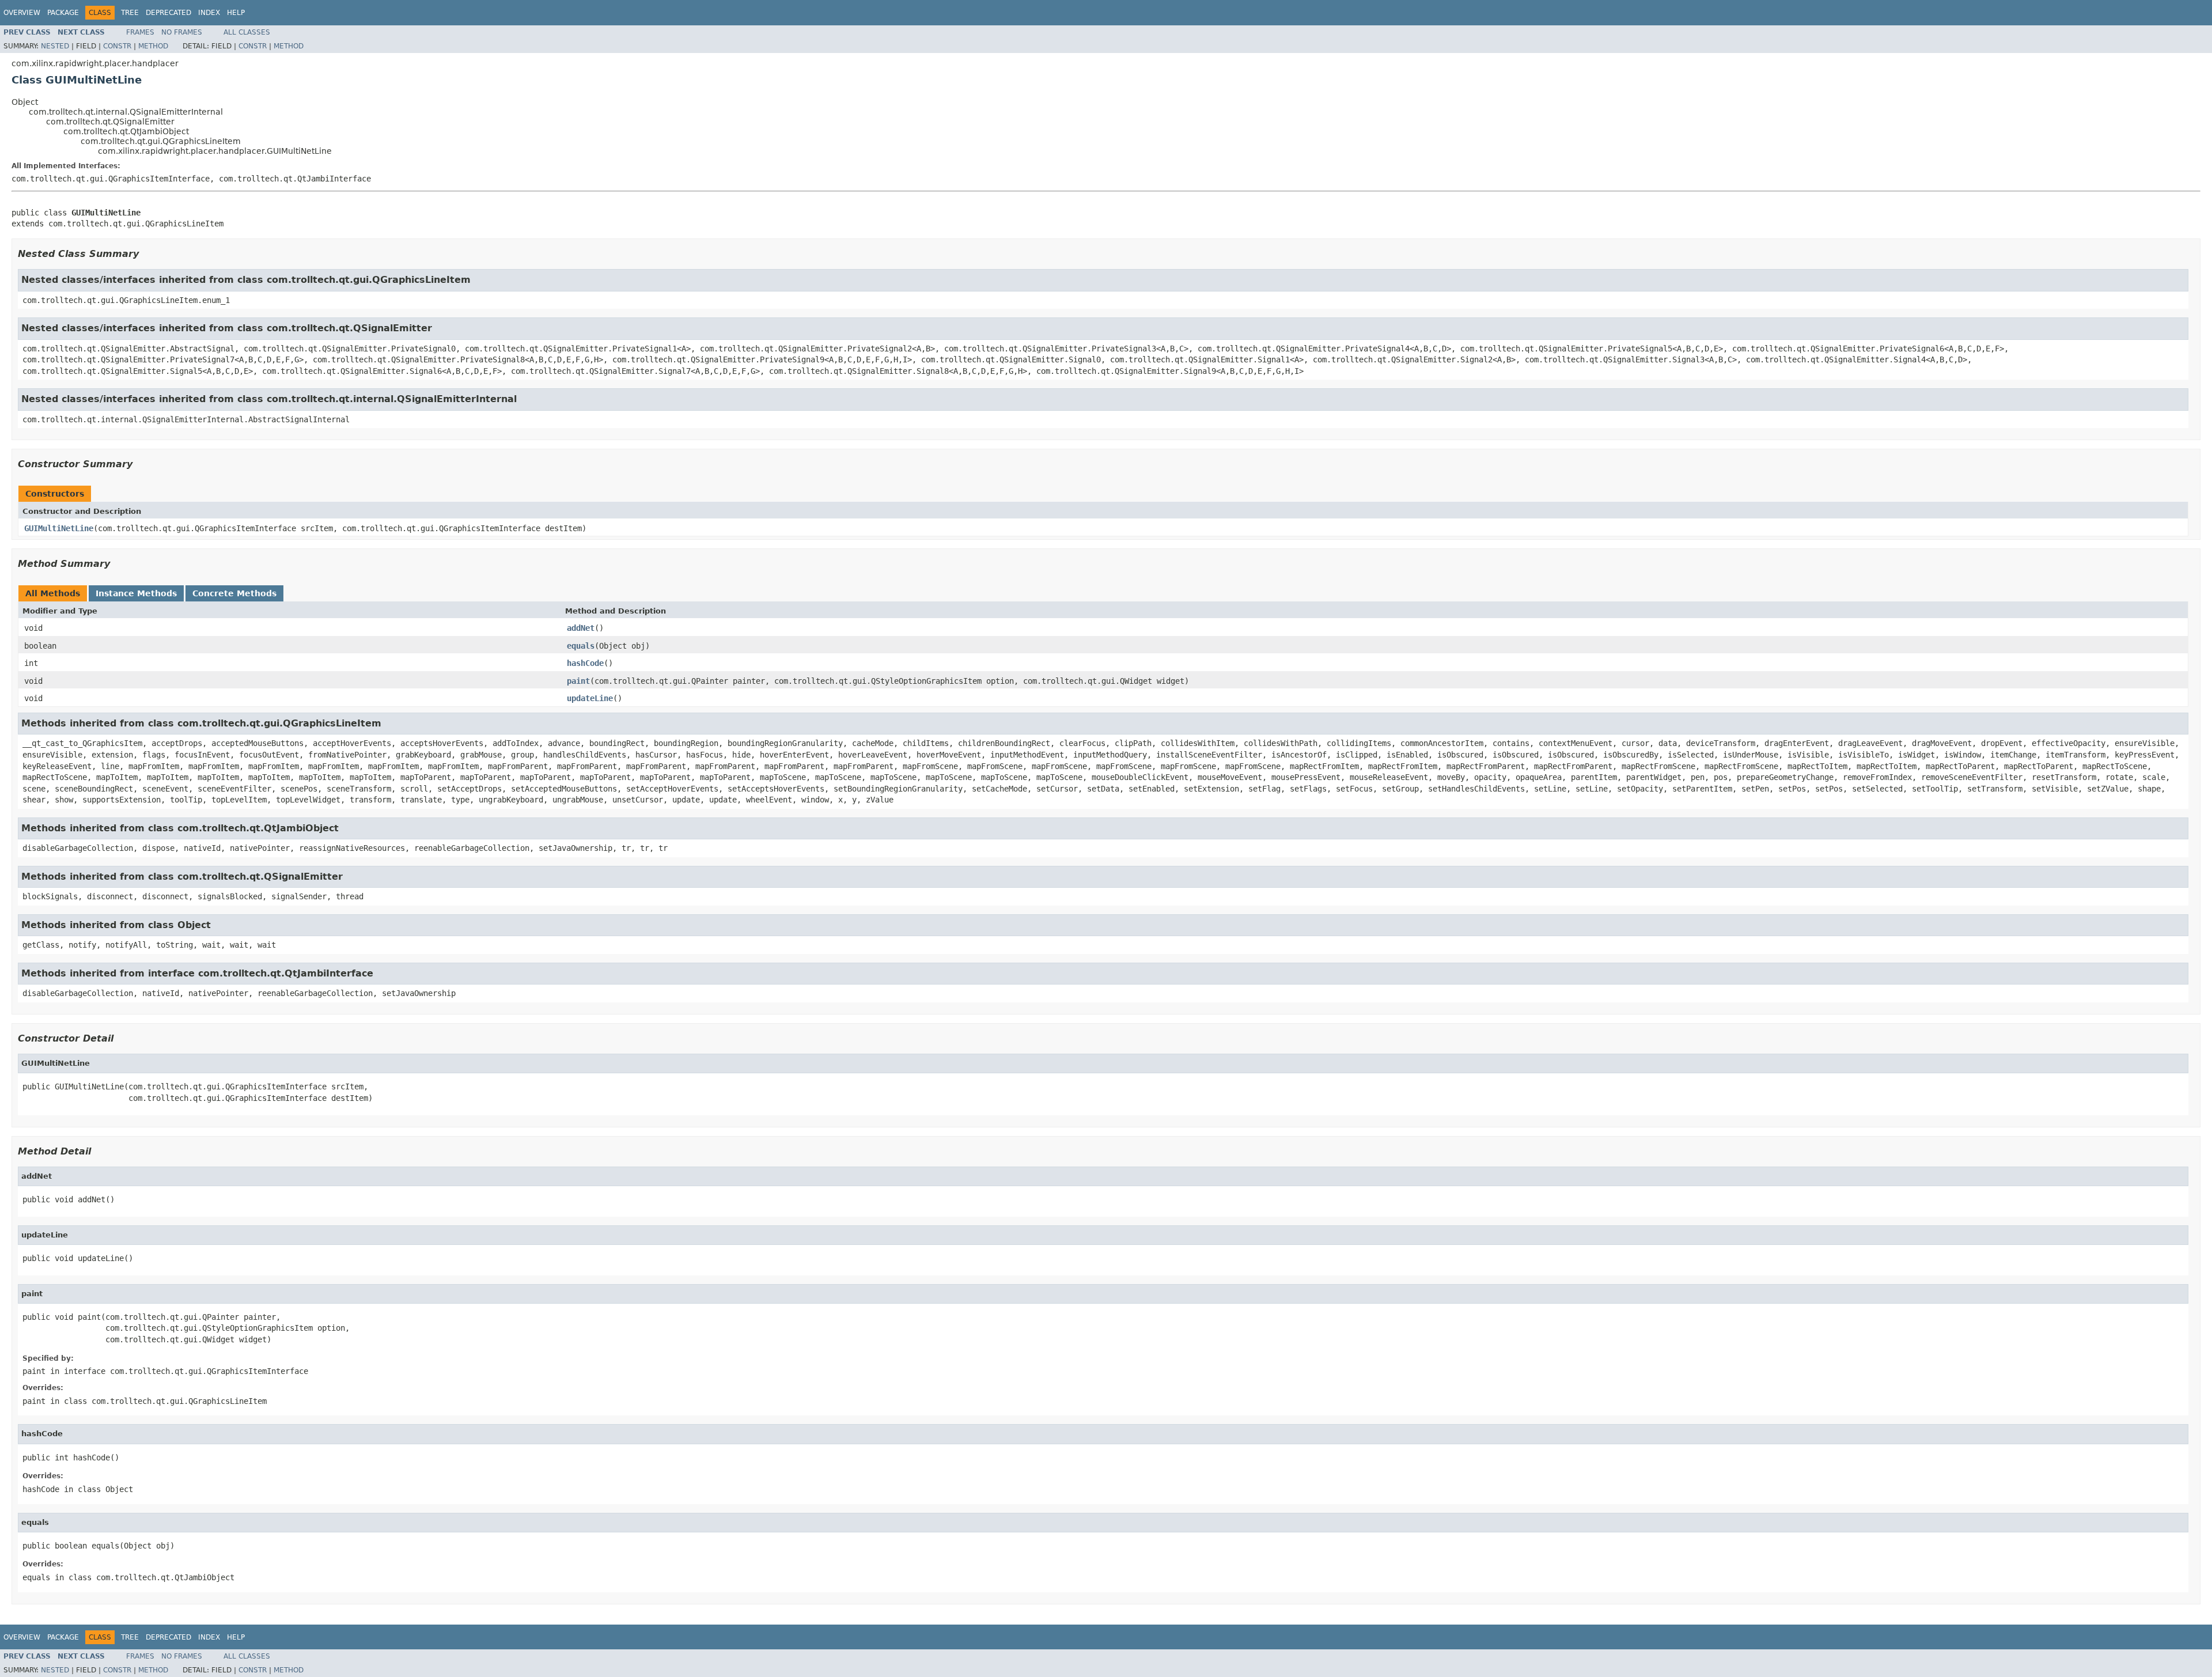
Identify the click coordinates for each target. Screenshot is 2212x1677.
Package (63, 13)
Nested (55, 46)
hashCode (585, 663)
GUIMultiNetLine (59, 528)
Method (153, 46)
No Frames (182, 32)
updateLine (590, 698)
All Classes (247, 32)
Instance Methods (136, 593)
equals (581, 646)
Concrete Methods (234, 593)
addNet (581, 628)
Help (236, 13)
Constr (117, 46)
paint (578, 681)
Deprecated (168, 13)
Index (209, 13)
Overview (22, 13)
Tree (130, 13)
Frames (140, 32)
